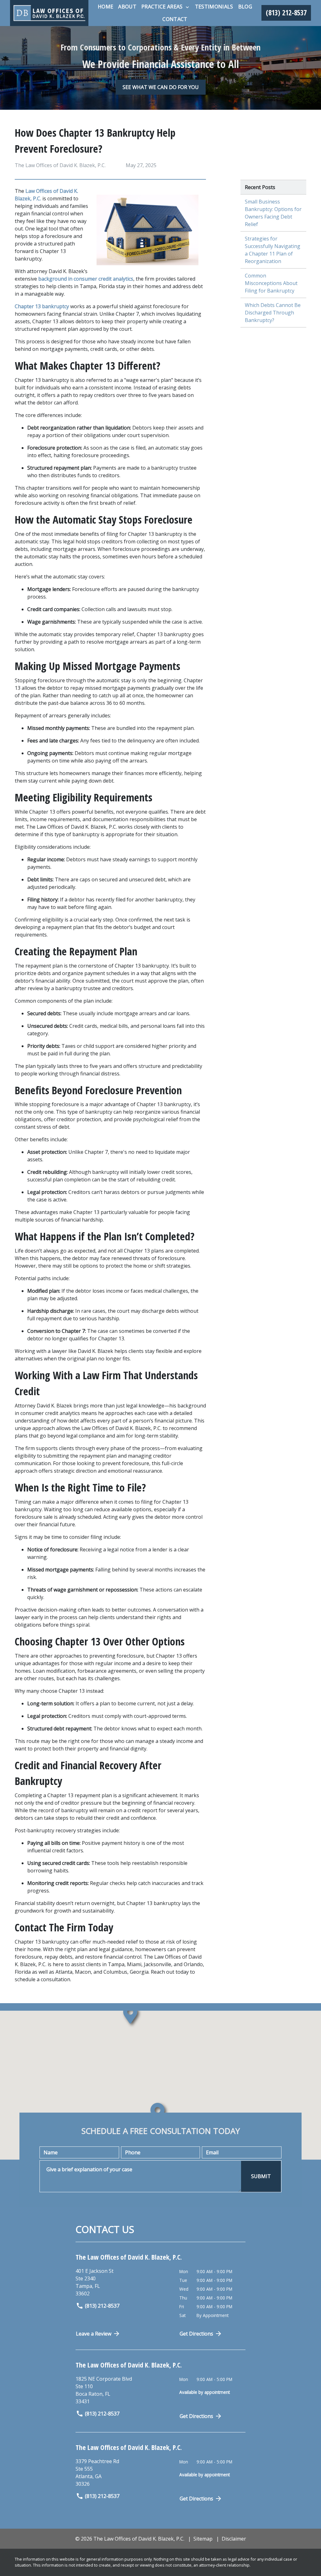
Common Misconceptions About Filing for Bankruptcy (271, 283)
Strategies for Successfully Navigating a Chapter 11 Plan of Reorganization (273, 250)
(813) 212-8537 (102, 2306)
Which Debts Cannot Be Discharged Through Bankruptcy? (273, 313)
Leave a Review (94, 2334)
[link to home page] (49, 13)
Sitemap (203, 2539)
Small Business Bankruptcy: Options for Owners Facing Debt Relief (273, 213)
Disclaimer (234, 2539)
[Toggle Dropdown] (187, 7)
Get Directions (196, 2334)
